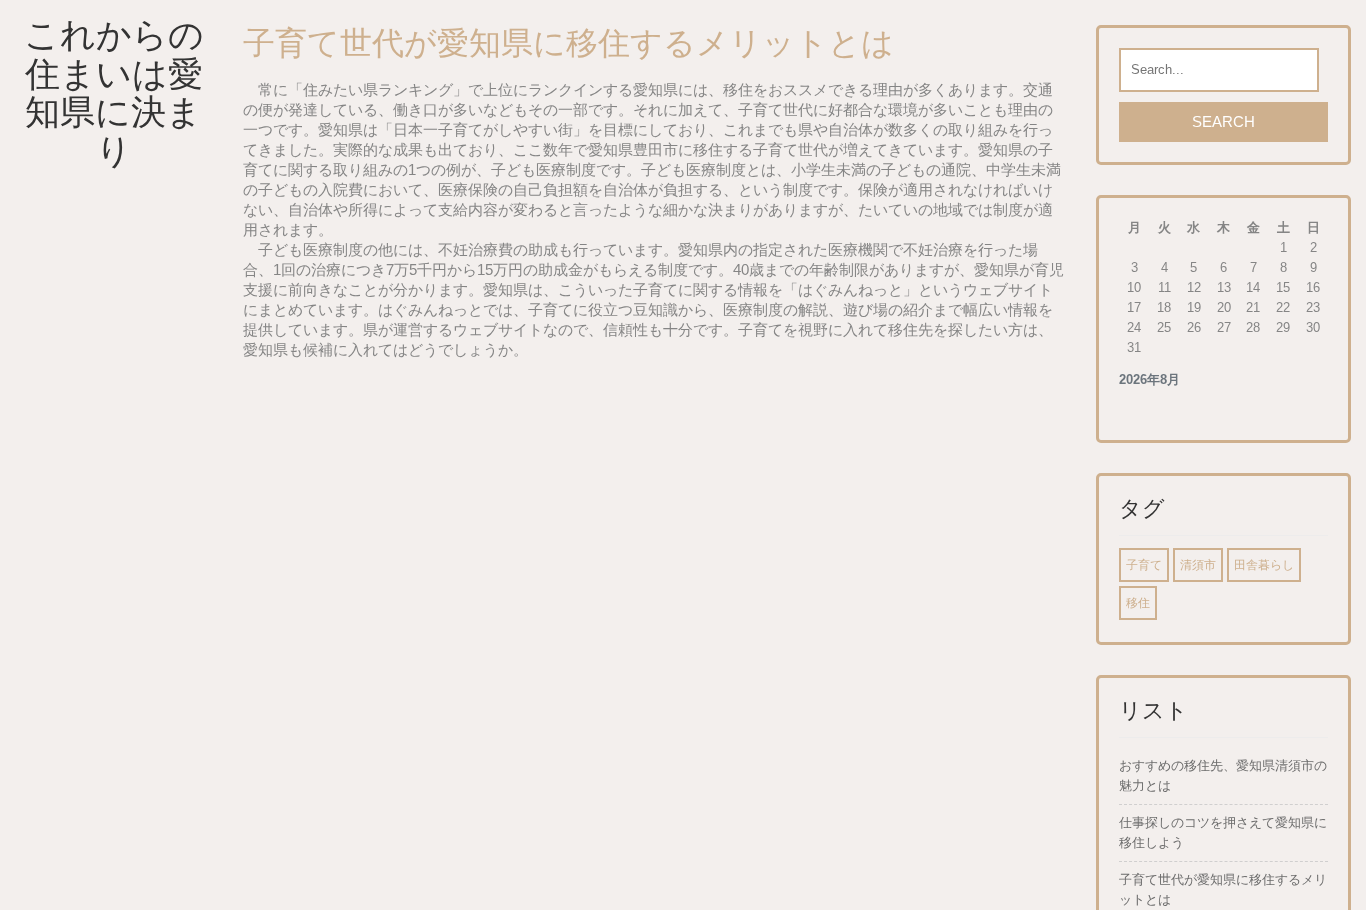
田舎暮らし (1264, 565)
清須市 (1198, 565)
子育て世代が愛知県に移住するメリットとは (1223, 889)
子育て (1144, 565)
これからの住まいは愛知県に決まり (114, 92)
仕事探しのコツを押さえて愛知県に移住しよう (1223, 832)
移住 (1138, 603)
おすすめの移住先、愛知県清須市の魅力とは (1223, 775)
